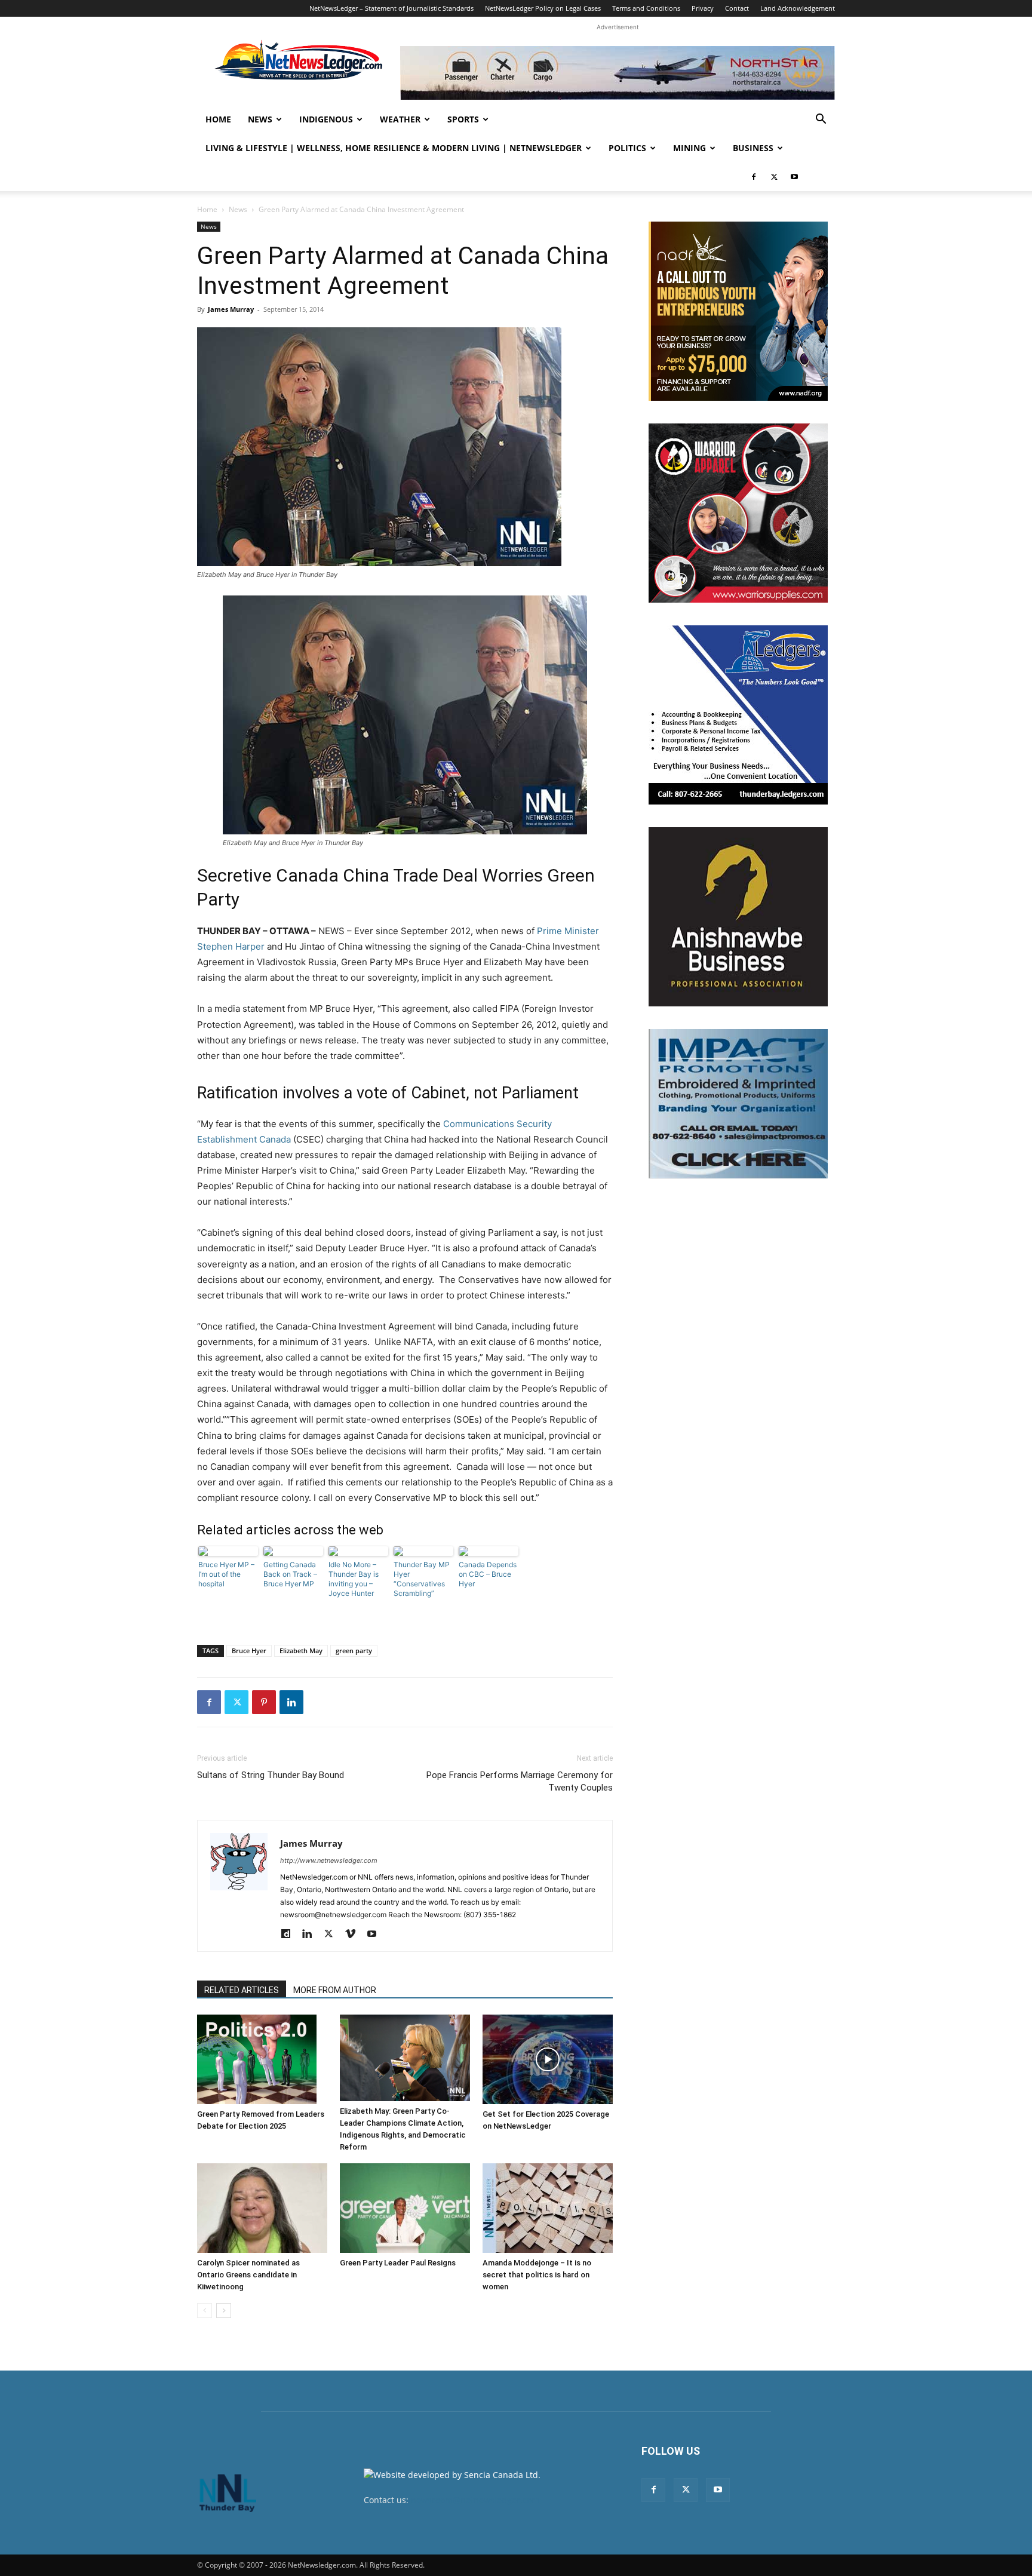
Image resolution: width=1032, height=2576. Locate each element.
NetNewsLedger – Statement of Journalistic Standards (391, 8)
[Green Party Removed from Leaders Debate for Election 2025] (262, 2059)
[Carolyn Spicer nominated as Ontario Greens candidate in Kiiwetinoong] (262, 2208)
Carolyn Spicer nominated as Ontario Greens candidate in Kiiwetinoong (248, 2275)
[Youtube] (794, 177)
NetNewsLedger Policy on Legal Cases (543, 8)
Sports (463, 119)
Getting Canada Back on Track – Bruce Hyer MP (290, 1574)
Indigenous (326, 119)
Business (753, 148)
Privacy (703, 8)
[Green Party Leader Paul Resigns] (405, 2208)
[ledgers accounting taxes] (738, 715)
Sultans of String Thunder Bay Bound (271, 1775)
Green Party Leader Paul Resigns (398, 2263)
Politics (627, 148)
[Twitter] (774, 177)
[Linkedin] (291, 1702)
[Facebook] (754, 177)
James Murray (231, 309)
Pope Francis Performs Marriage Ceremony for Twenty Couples (520, 1781)
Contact (737, 8)
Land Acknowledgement (798, 8)
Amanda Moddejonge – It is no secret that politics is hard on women (537, 2275)
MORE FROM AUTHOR (335, 1990)
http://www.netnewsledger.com (329, 1860)
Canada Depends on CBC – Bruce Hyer (488, 1574)
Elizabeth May (301, 1651)
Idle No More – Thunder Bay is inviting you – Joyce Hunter (354, 1579)
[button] (821, 120)
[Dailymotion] (290, 1935)
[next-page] (224, 2311)
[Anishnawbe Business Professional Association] (738, 917)
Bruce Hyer (249, 1651)
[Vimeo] (354, 1935)
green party (354, 1651)
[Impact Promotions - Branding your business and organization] (738, 1104)
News (260, 119)
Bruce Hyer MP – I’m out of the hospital (226, 1574)
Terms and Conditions (646, 8)
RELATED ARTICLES (242, 1990)
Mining (689, 148)
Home (218, 119)
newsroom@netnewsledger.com (475, 2500)
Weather (400, 119)
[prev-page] (205, 2311)
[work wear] (738, 513)
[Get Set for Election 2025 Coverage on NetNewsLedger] (548, 2059)
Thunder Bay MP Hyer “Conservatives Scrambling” (422, 1579)
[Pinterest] (264, 1702)
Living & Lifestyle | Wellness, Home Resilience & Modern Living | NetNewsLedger (394, 148)
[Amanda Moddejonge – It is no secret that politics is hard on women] (548, 2208)
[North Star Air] (618, 73)
